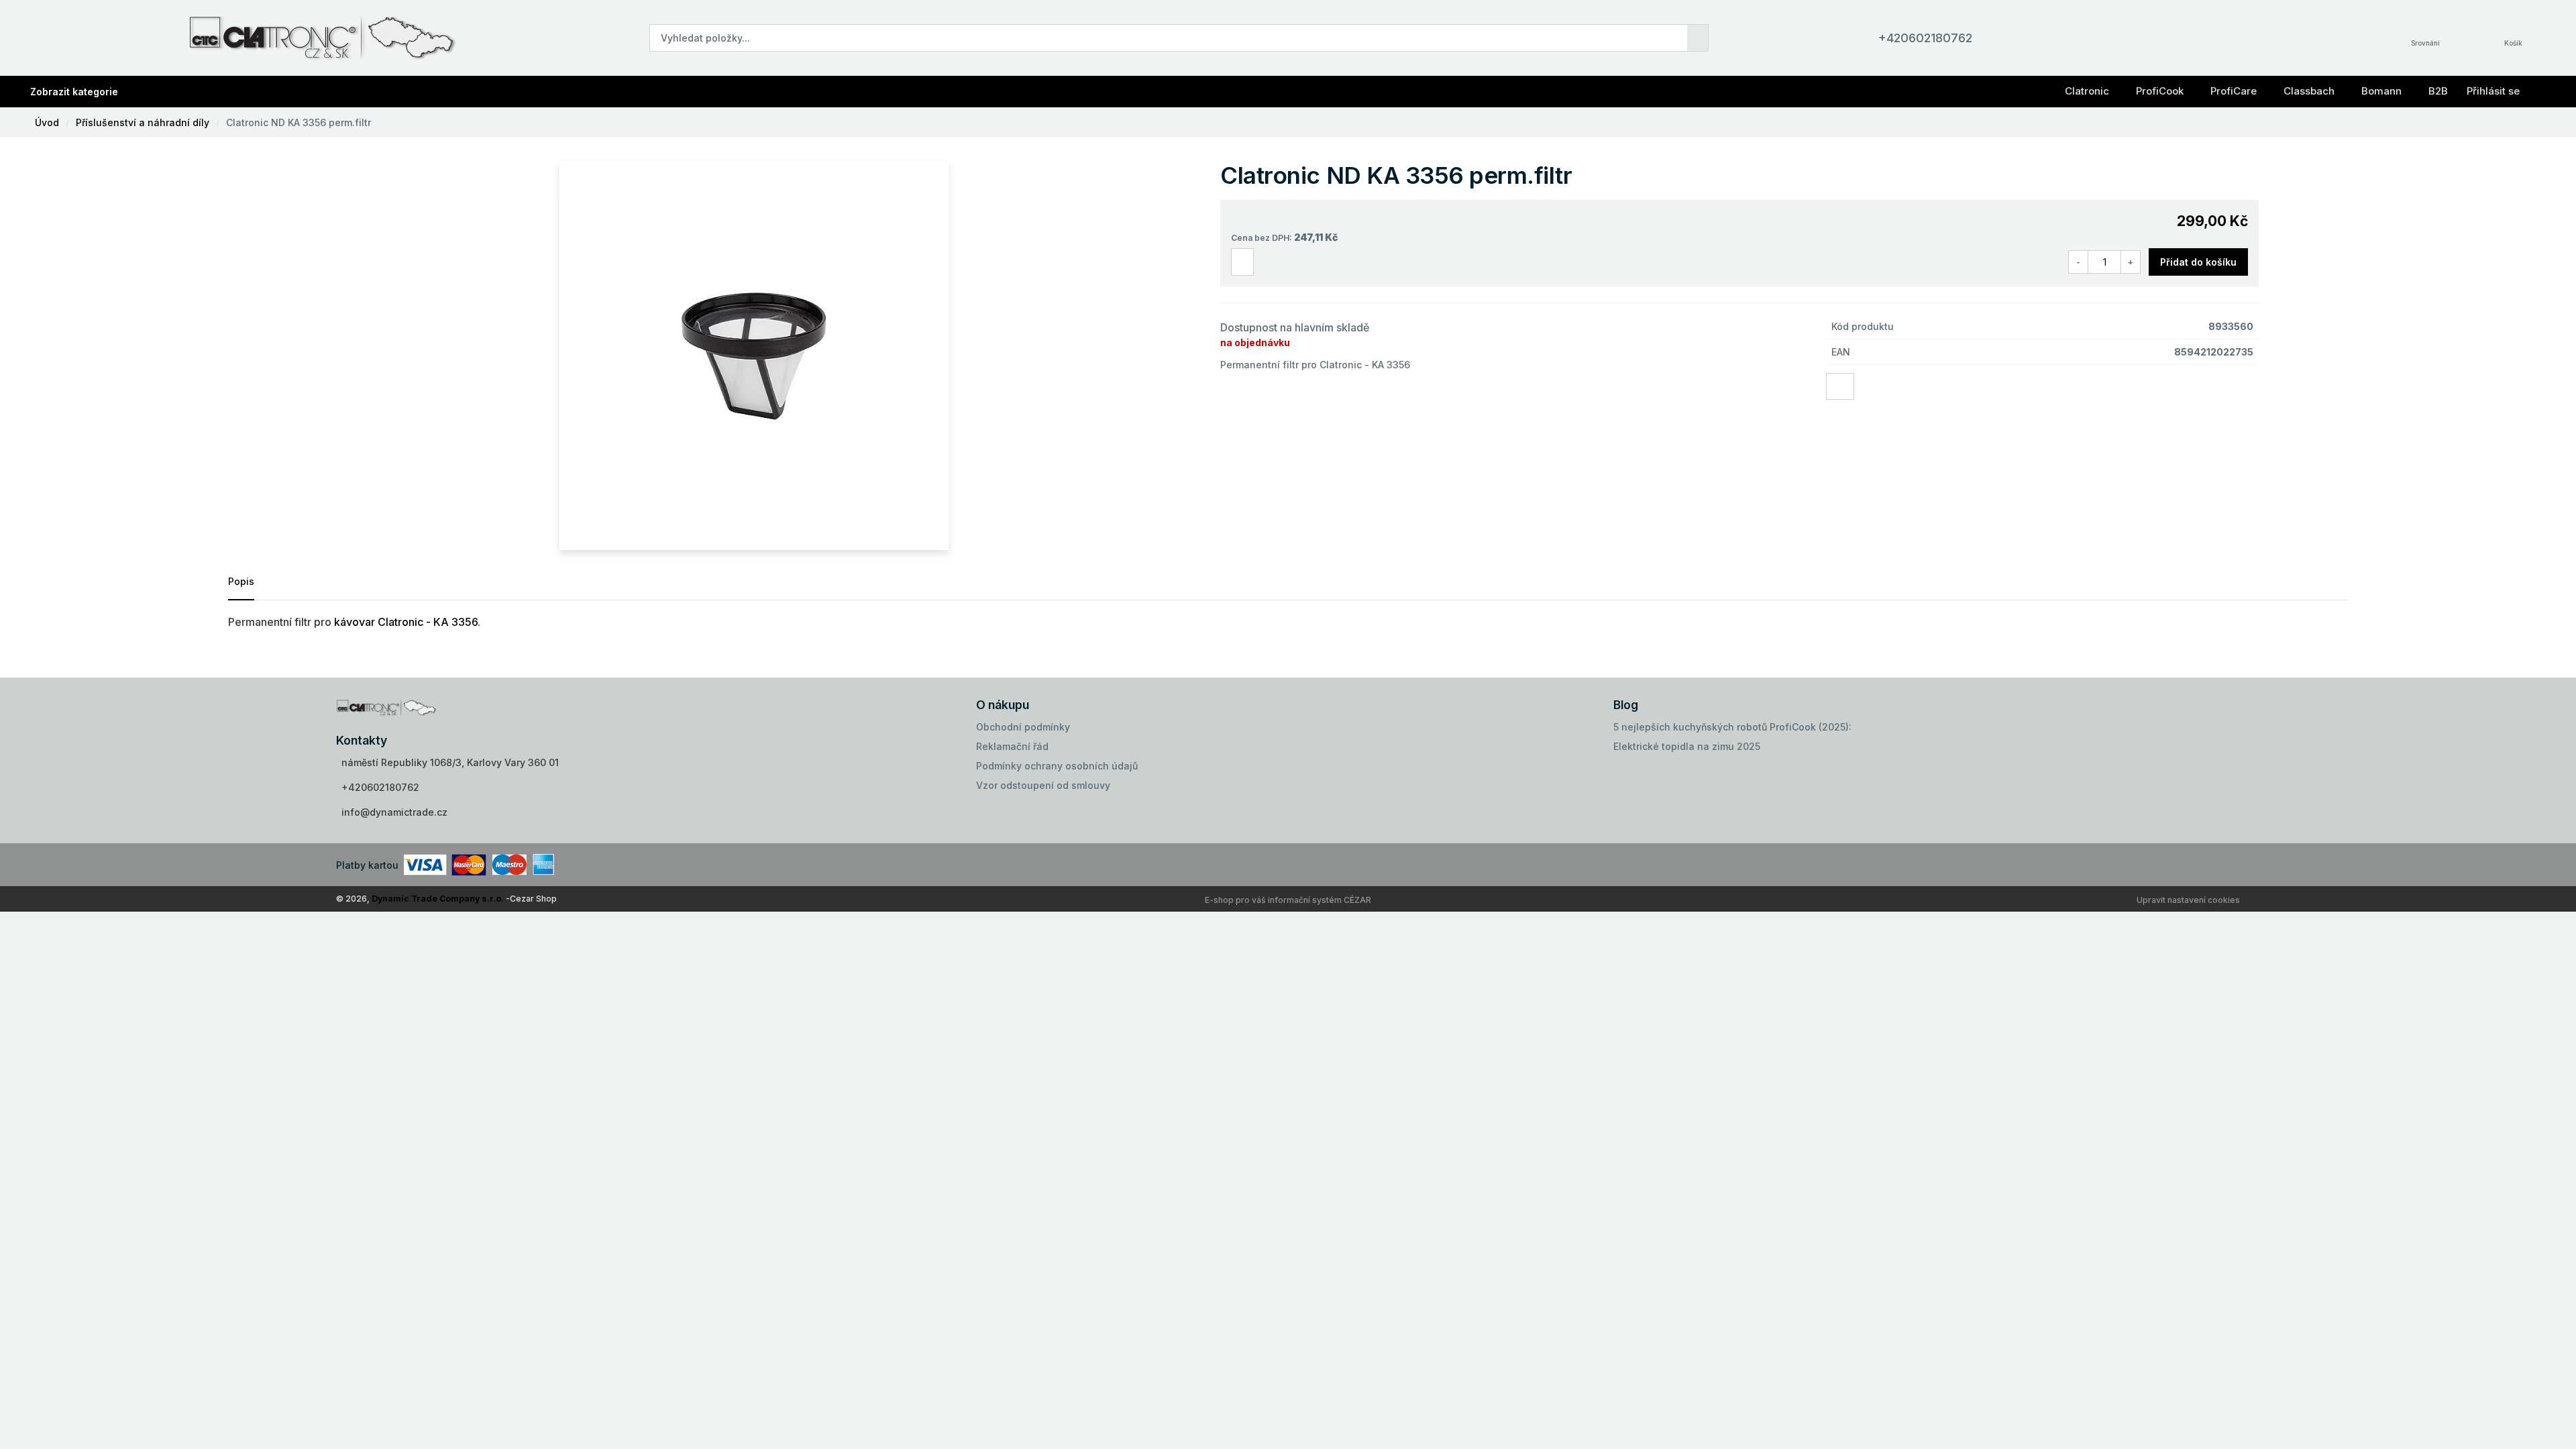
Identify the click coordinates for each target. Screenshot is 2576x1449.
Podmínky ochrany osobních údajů (1057, 766)
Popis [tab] (241, 581)
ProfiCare (2234, 91)
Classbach (2309, 91)
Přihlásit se (2493, 91)
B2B (2438, 91)
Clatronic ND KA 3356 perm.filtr (299, 122)
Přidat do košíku (2198, 262)
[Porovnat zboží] (1242, 262)
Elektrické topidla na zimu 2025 (1687, 746)
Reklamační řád (1012, 746)
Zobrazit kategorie (74, 92)
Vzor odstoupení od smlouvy (1043, 785)
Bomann (2381, 91)
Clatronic (2087, 91)
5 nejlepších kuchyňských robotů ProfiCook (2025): (1732, 727)
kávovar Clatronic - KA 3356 (406, 622)
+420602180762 (1925, 38)
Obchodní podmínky (1023, 727)
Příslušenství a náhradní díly (143, 122)
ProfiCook (2160, 91)
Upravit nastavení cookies (2188, 900)
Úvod (47, 122)
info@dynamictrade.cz (394, 812)
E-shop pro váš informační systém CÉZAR (1288, 900)
